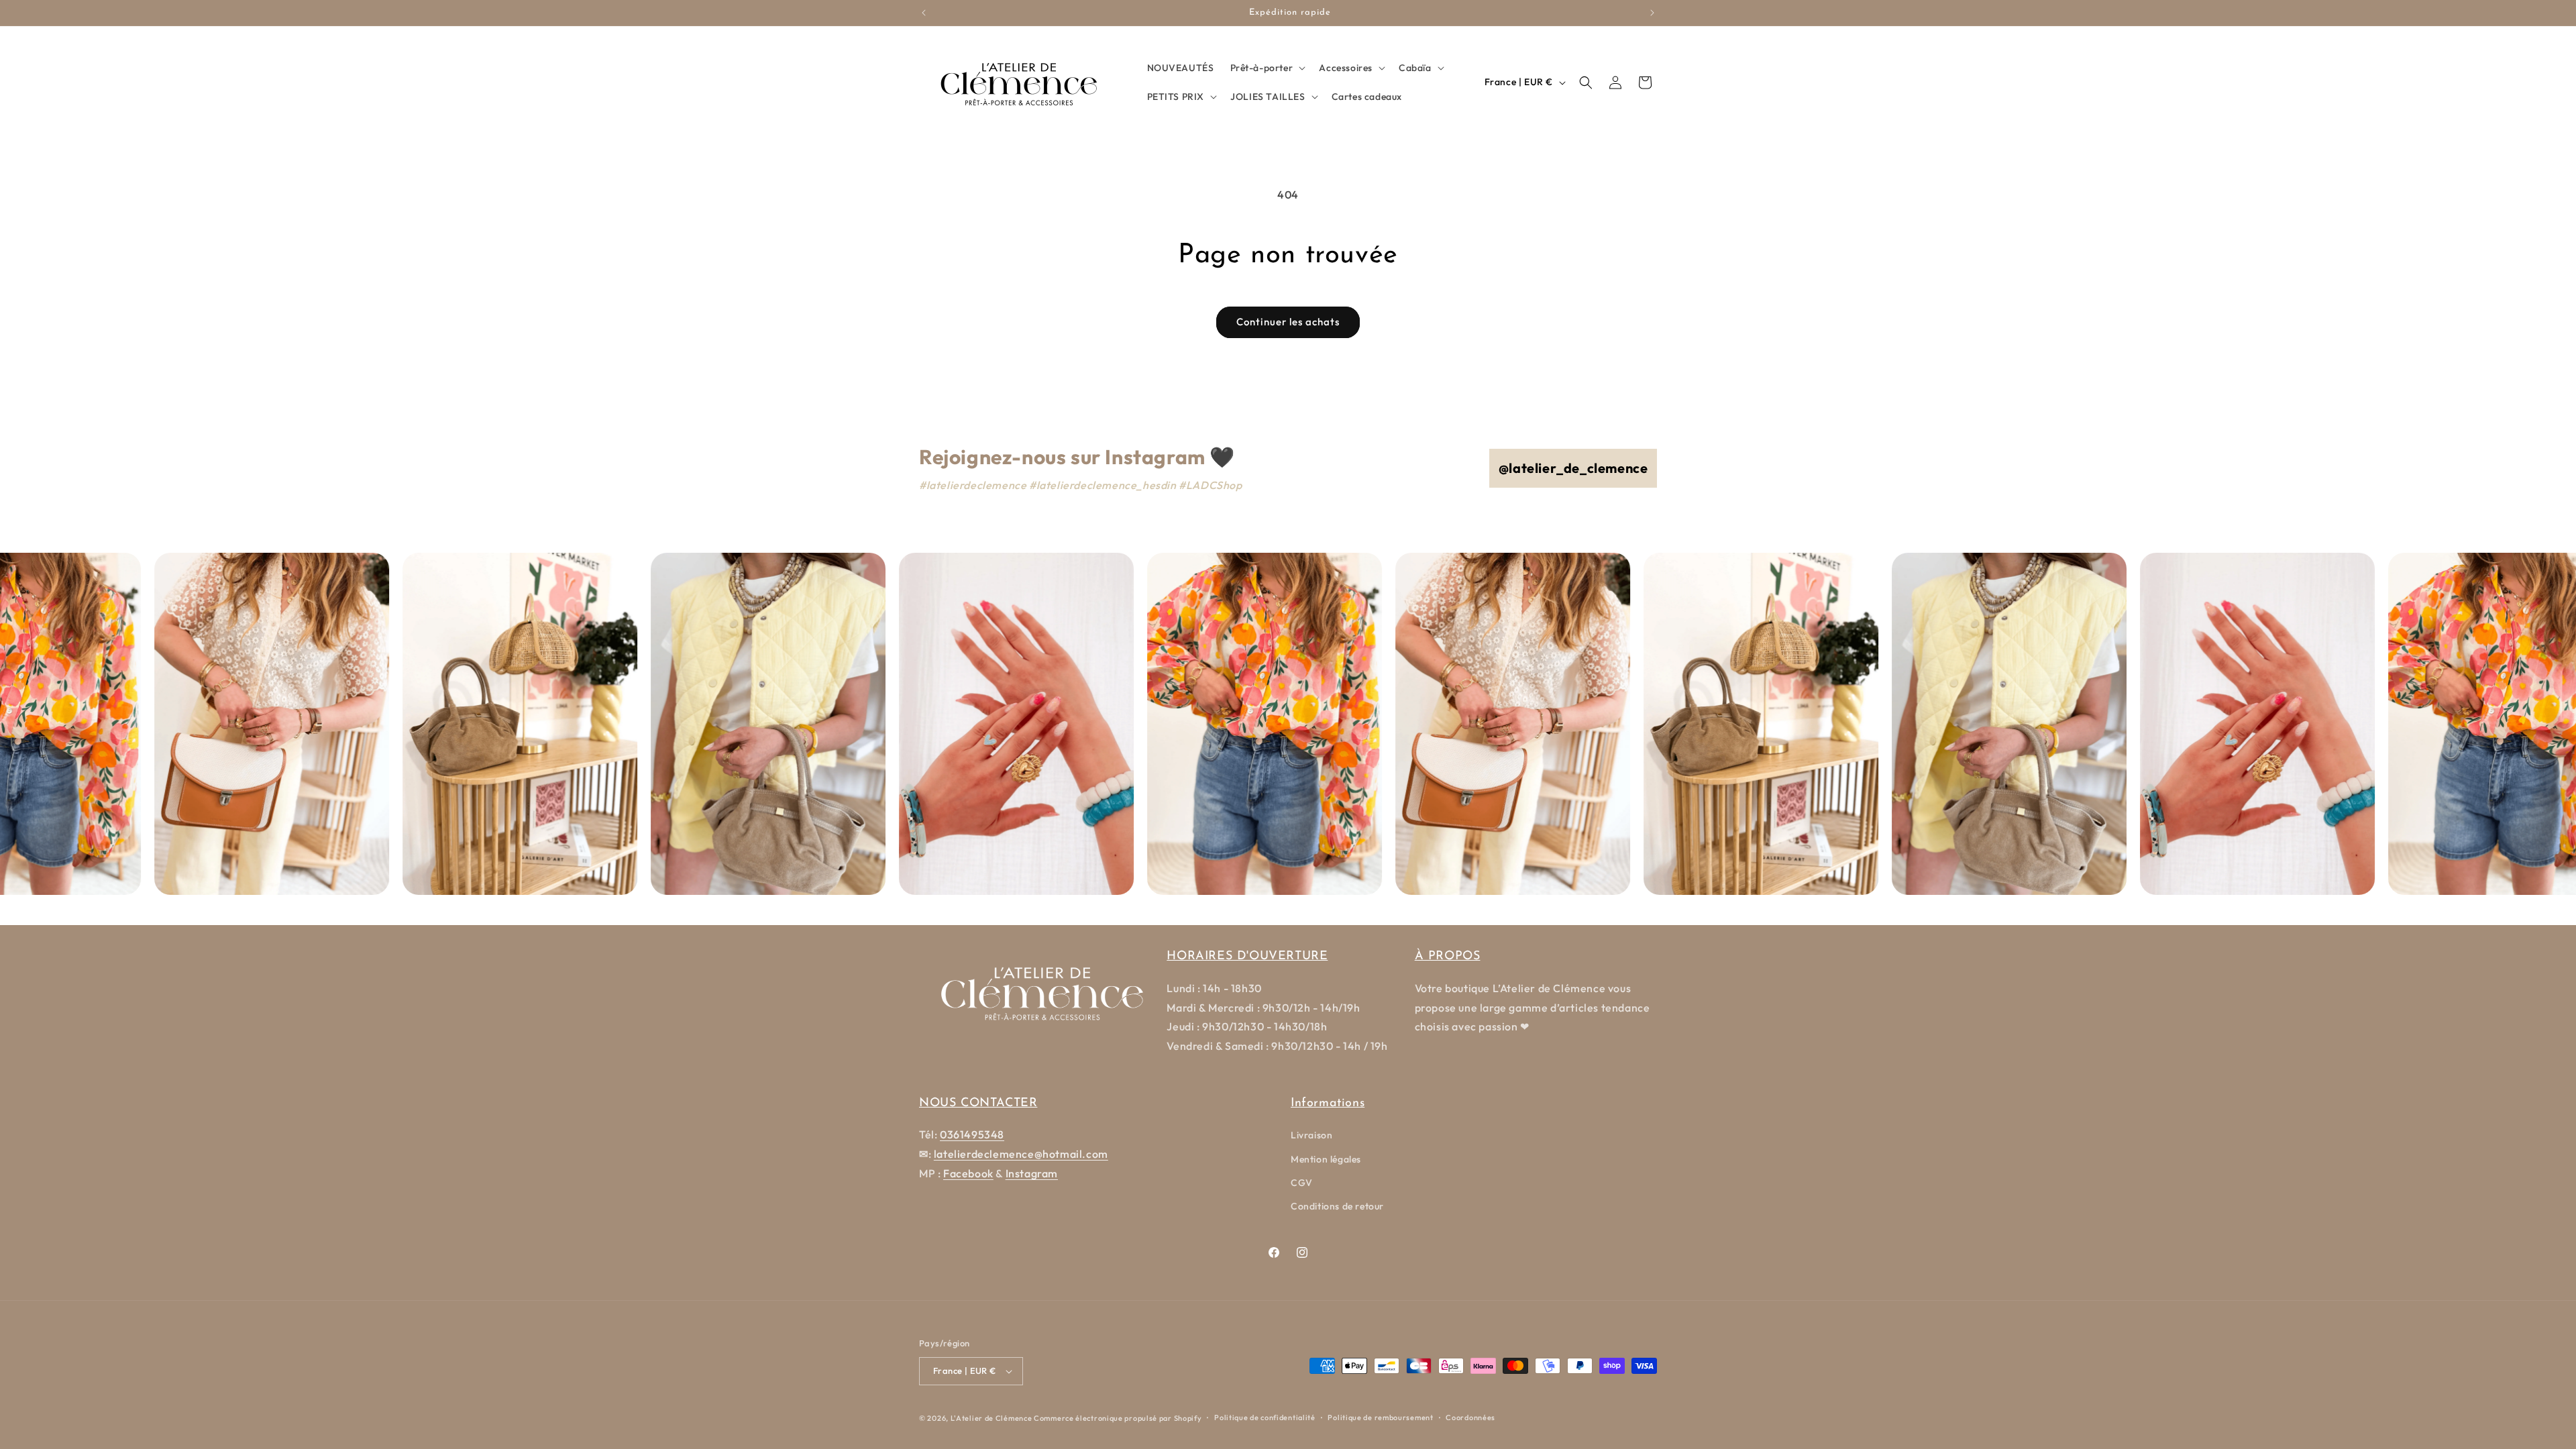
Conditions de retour (1337, 1206)
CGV (1302, 1183)
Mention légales (1326, 1159)
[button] (1267, 68)
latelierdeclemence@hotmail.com (1021, 1154)
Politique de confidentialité (1265, 1417)
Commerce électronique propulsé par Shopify (1118, 1418)
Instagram (1032, 1173)
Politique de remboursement (1380, 1417)
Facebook (968, 1173)
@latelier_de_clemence (1573, 468)
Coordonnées (1470, 1417)
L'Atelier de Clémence (991, 1418)
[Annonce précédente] (924, 13)
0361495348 (972, 1134)
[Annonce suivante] (1652, 13)
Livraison (1311, 1135)
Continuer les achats (1288, 322)
